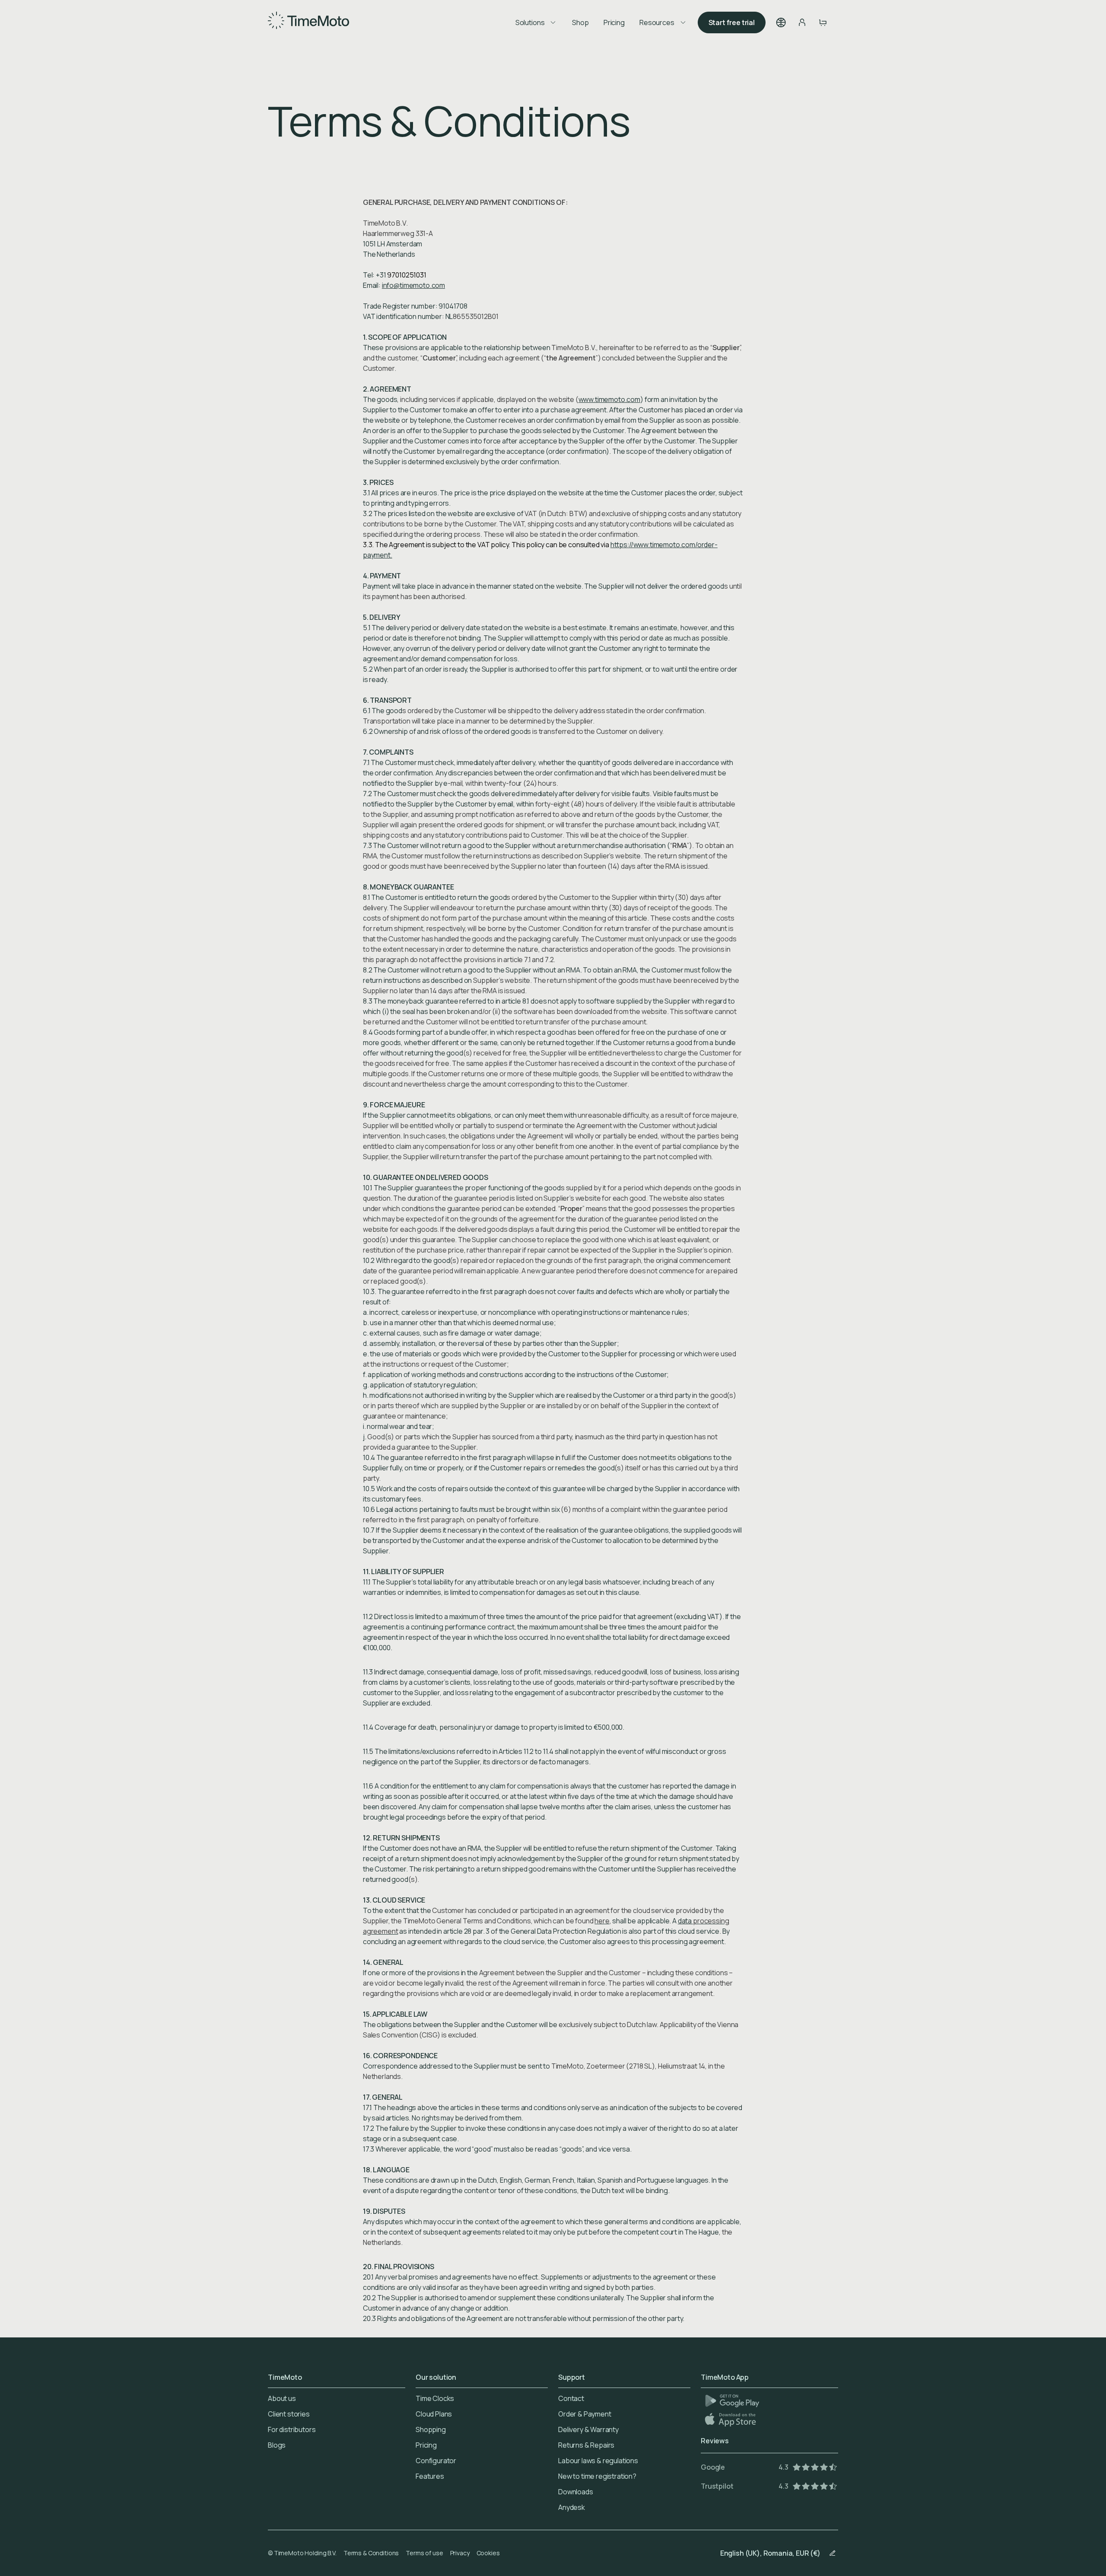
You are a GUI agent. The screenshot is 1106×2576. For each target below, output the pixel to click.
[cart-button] (823, 22)
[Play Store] (732, 2401)
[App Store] (731, 2419)
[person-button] (802, 22)
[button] (781, 22)
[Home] (308, 22)
